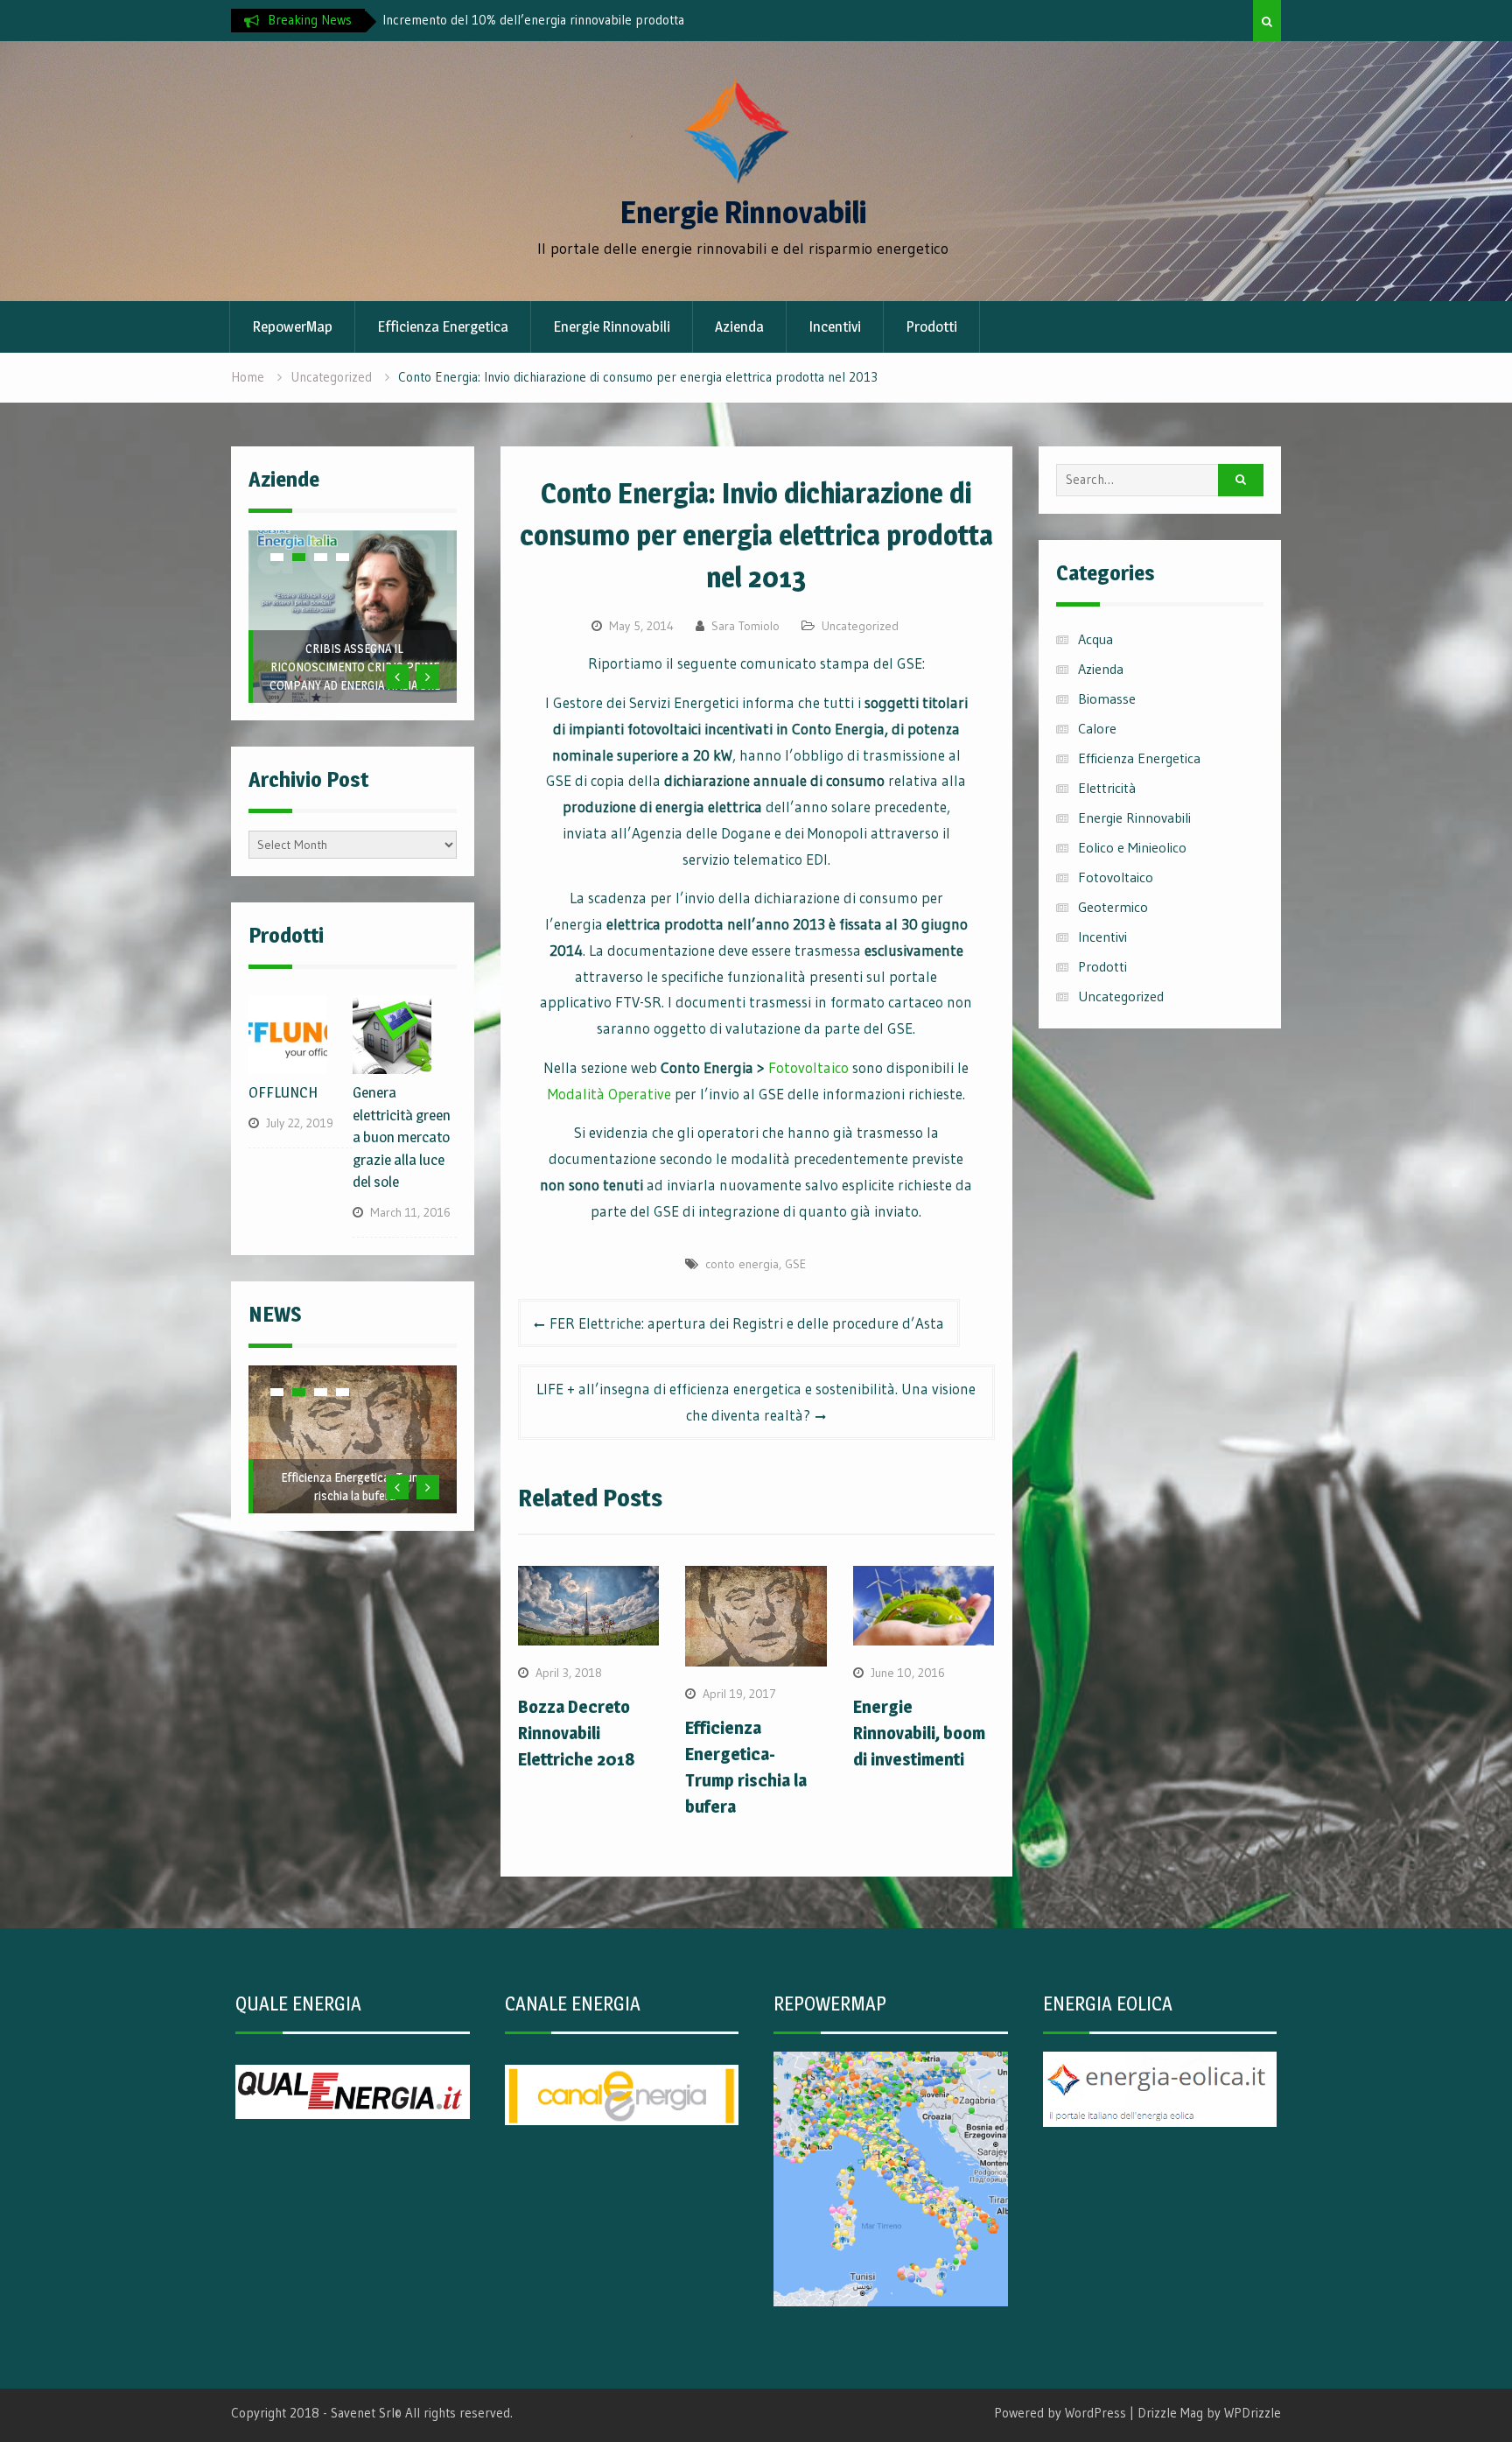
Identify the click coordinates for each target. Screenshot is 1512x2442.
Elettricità (1107, 788)
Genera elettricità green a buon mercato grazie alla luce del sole (402, 1137)
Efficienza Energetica (443, 326)
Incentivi (835, 326)
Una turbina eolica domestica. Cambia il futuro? (542, 20)
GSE (795, 1264)
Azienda (739, 326)
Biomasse (1107, 698)
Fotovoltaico (808, 1067)
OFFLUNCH (354, 685)
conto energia (742, 1264)
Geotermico (1113, 907)
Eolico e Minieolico (1132, 847)
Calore (1097, 728)
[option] (570, 20)
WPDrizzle (1253, 2413)
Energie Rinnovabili (743, 212)
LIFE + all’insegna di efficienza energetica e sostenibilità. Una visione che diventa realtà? (756, 1402)
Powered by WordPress (1060, 2413)
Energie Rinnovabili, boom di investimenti (919, 1733)
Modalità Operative (609, 1094)
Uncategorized (860, 626)
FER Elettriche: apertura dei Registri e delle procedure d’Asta (747, 1323)
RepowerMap (292, 326)
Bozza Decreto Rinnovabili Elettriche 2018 (577, 1733)
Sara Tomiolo (745, 626)
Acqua (1095, 639)
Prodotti (931, 326)
